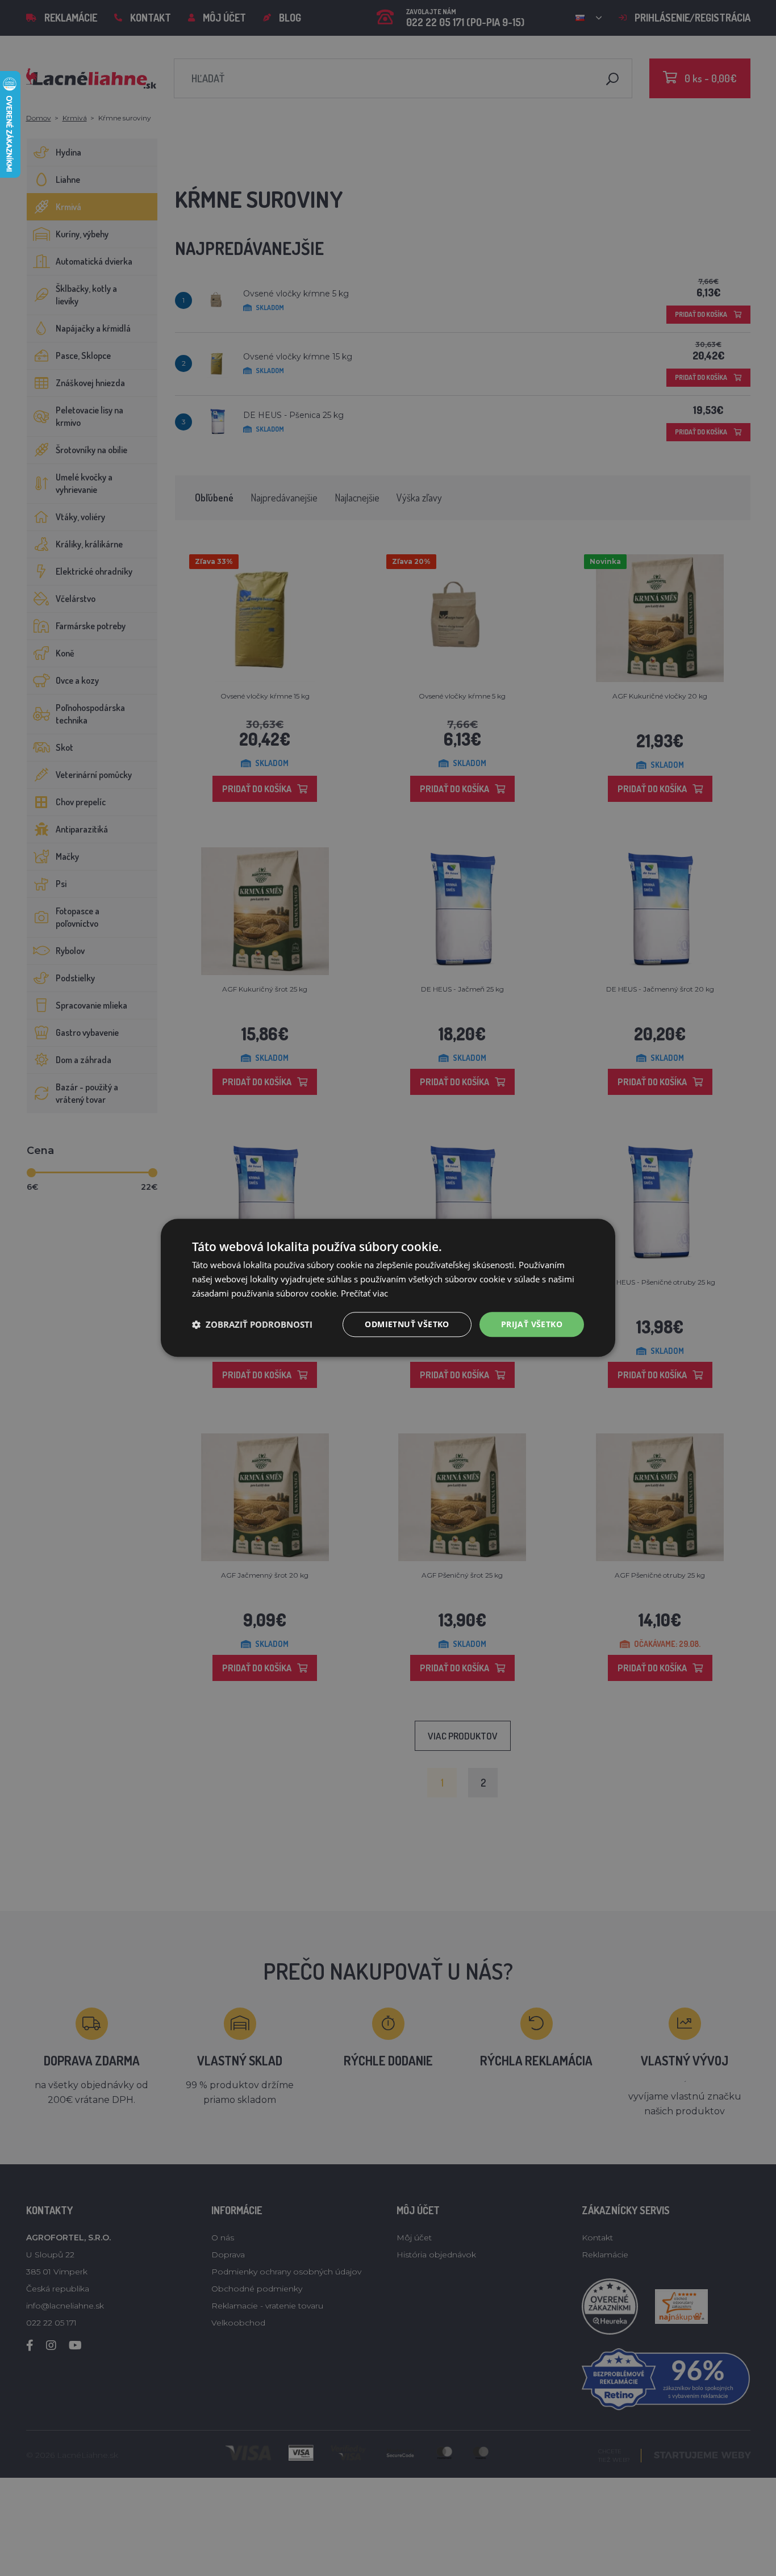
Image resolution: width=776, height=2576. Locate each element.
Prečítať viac (364, 1293)
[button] (252, 1324)
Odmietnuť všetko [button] (407, 1324)
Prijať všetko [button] (532, 1324)
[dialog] (388, 1288)
